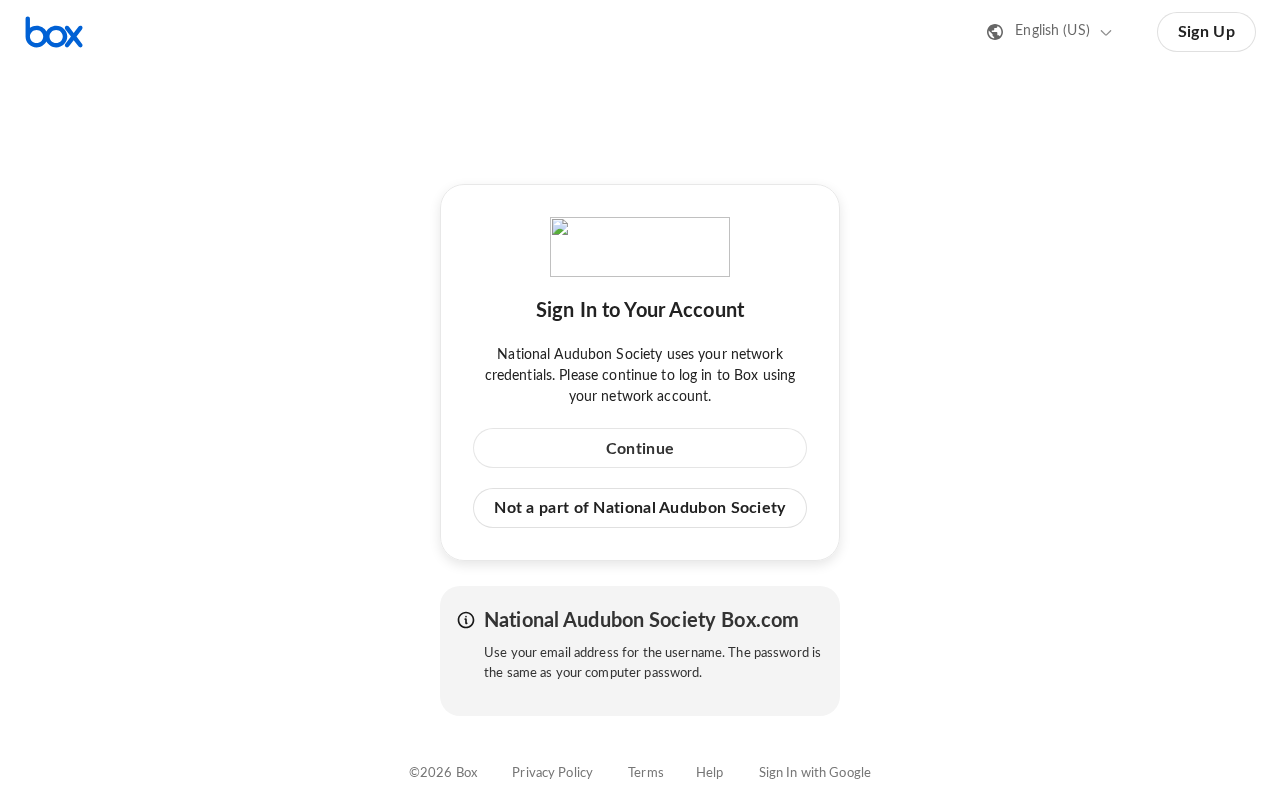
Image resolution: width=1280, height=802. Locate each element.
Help (710, 773)
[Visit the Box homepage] (54, 32)
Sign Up (1206, 32)
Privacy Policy (552, 773)
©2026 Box (443, 773)
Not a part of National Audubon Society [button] (639, 508)
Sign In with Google (815, 773)
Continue (640, 449)
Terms (646, 773)
